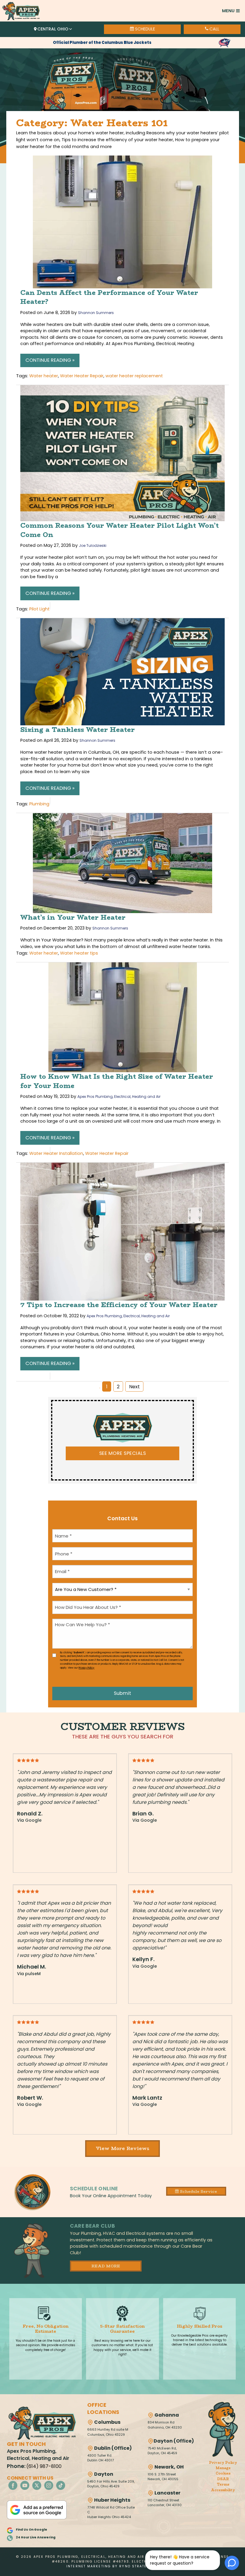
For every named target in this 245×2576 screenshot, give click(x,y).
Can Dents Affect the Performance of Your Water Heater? (109, 297)
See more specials (122, 1453)
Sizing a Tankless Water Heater (78, 730)
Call (214, 29)
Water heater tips (79, 953)
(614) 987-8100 (44, 2466)
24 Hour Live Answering (36, 2537)
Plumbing (39, 804)
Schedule (144, 29)
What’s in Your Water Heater (73, 917)
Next (134, 1387)
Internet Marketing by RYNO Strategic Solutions (122, 2566)
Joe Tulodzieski (93, 545)
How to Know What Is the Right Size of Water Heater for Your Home (117, 1081)
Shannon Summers (96, 313)
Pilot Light (39, 609)
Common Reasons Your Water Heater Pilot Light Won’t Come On (120, 530)
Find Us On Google (32, 2530)
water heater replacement (134, 376)
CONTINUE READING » (50, 360)
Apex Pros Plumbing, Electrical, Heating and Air (119, 1097)
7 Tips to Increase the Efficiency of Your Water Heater (119, 1305)
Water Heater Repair (82, 376)
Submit (122, 1693)
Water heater (44, 376)
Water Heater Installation (56, 1153)
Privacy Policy (86, 1668)
